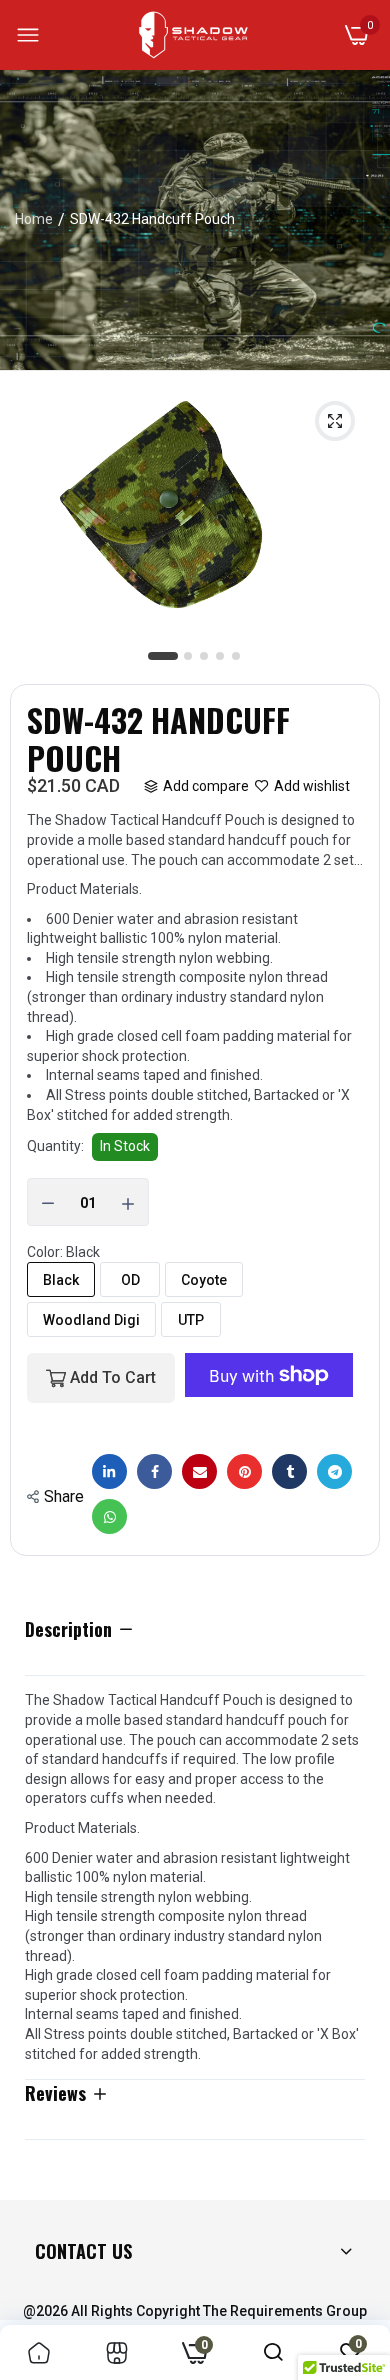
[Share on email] (199, 1471)
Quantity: (55, 1146)
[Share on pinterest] (244, 1471)
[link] (39, 2352)
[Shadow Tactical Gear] (193, 35)
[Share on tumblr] (289, 1471)
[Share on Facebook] (154, 1471)
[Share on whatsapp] (109, 1516)
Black (61, 1280)
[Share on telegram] (334, 1471)
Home (34, 219)
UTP (191, 1320)
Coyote (204, 1280)
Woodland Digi (91, 1320)
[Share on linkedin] (109, 1471)
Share (64, 1496)
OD (130, 1280)
